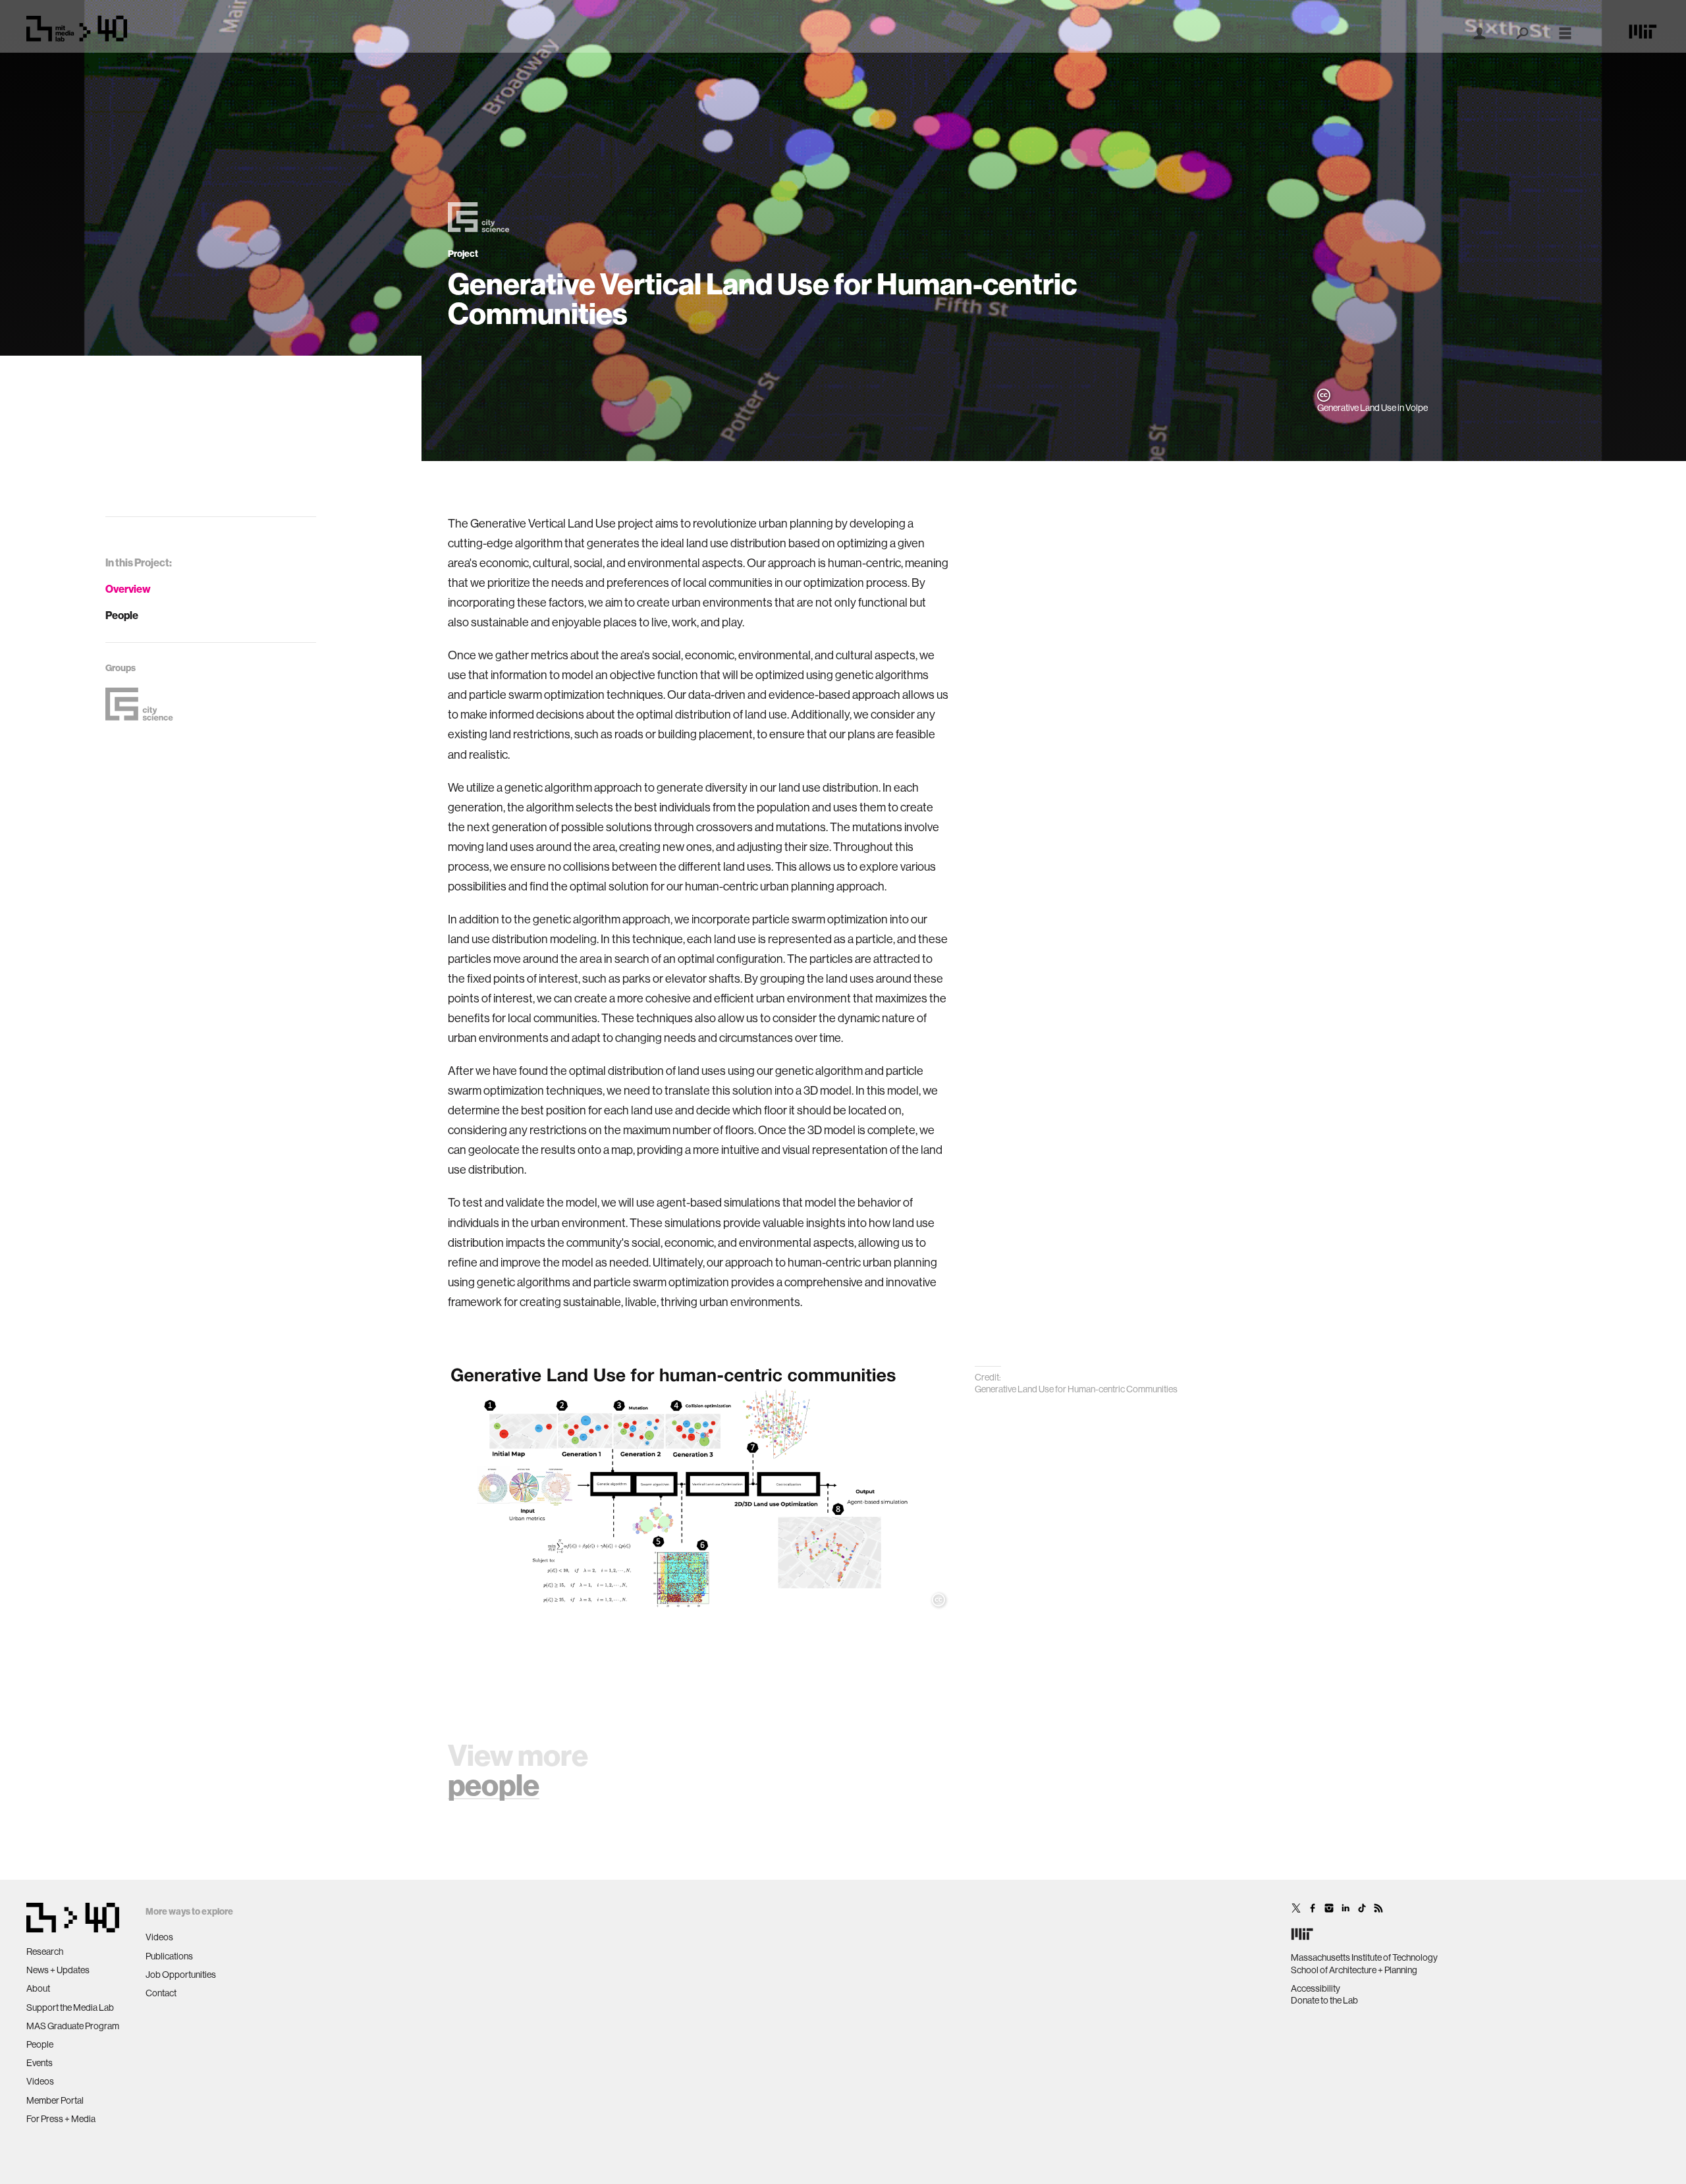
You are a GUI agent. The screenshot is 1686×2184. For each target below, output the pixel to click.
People (122, 615)
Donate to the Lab (1324, 2000)
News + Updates (58, 1970)
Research (45, 1952)
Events (40, 2063)
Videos (40, 2081)
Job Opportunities (181, 1975)
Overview (128, 589)
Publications (169, 1956)
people (494, 1786)
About (38, 1988)
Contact (161, 1993)
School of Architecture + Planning (1354, 1970)
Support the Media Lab (70, 2007)
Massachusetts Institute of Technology (1364, 1957)
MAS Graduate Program (73, 2026)
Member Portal (55, 2100)
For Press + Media (61, 2119)
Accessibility (1316, 1988)
